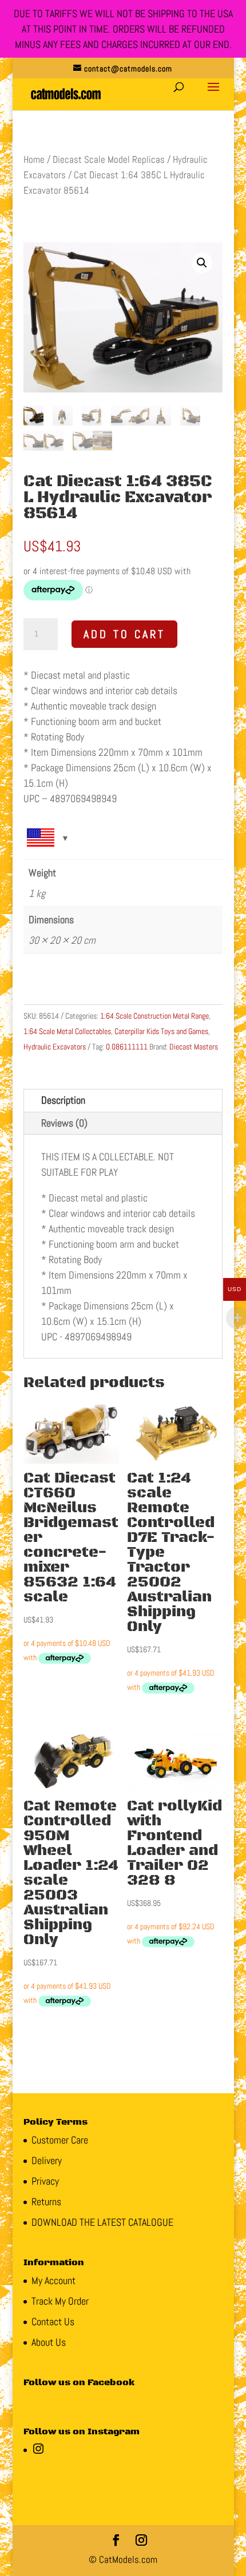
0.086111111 (127, 1047)
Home (34, 160)
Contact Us (53, 2321)
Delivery (47, 2160)
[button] (202, 263)
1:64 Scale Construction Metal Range (154, 1016)
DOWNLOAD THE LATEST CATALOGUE (102, 2222)
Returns (46, 2202)
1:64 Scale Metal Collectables (67, 1031)
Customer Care (60, 2140)
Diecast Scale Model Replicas (109, 160)
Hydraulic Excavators (55, 1047)
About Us (49, 2342)
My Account (53, 2280)
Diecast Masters (194, 1047)
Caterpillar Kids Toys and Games (161, 1031)
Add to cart (124, 634)
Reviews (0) (64, 1123)
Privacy (45, 2181)
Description (63, 1100)
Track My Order (60, 2301)
